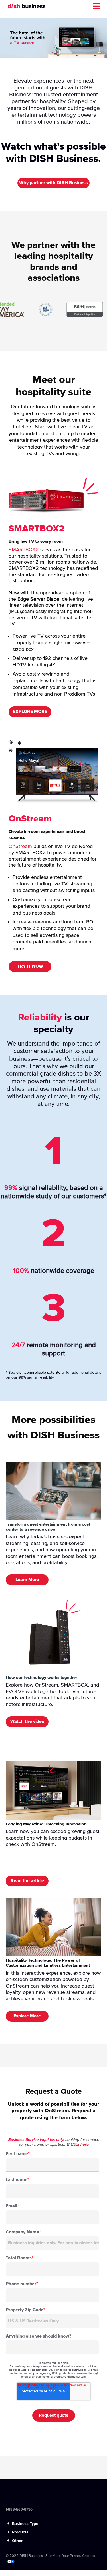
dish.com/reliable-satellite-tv (41, 1373)
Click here (79, 2145)
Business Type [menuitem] (23, 2524)
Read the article (27, 1881)
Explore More (27, 2016)
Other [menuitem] (15, 2541)
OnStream (20, 847)
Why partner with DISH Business (53, 183)
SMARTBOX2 (24, 550)
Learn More (27, 1580)
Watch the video (27, 1721)
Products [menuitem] (18, 2532)
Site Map (53, 2556)
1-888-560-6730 (19, 2510)
